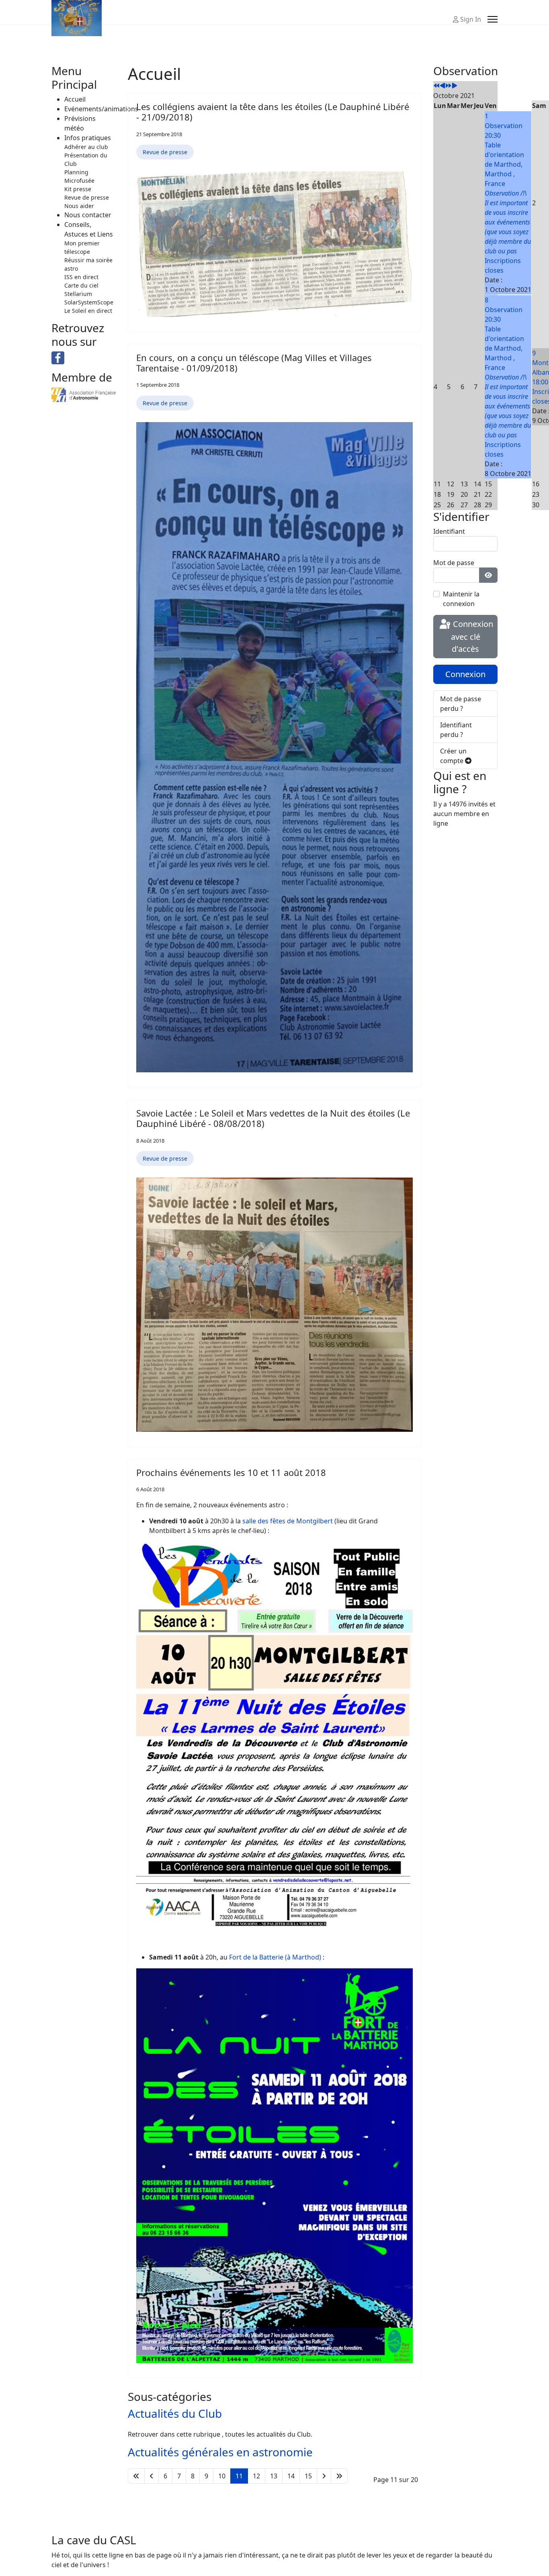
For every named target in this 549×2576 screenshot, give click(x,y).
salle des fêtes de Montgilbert (288, 1521)
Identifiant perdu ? (456, 730)
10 (222, 2476)
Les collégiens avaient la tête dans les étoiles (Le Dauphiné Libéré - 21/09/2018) (273, 112)
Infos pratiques (88, 138)
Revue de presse (87, 197)
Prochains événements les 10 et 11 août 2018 (231, 1472)
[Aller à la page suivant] (324, 2476)
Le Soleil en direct (88, 311)
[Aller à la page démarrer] (136, 2476)
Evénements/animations (101, 109)
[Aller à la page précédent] (152, 2476)
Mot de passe (454, 563)
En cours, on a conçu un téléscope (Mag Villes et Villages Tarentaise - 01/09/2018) (254, 363)
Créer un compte (453, 756)
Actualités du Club (175, 2413)
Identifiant (449, 531)
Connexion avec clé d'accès (472, 637)
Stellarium (78, 294)
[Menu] (493, 19)
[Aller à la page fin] (339, 2476)
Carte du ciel (81, 285)
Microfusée (79, 181)
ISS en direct (81, 277)
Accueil (75, 99)
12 (256, 2476)
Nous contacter (88, 215)
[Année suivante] (449, 86)
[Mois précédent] (442, 86)
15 (308, 2476)
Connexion (465, 674)
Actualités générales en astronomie (220, 2452)
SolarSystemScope (89, 302)
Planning (76, 172)
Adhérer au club (86, 147)
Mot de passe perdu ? (461, 704)
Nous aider (79, 206)
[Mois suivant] (455, 86)
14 (291, 2476)
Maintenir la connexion (461, 599)
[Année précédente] (436, 86)
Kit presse (78, 189)
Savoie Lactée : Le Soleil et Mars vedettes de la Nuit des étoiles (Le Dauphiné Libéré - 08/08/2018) (273, 1118)
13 (274, 2476)
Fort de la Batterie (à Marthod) (275, 1957)
